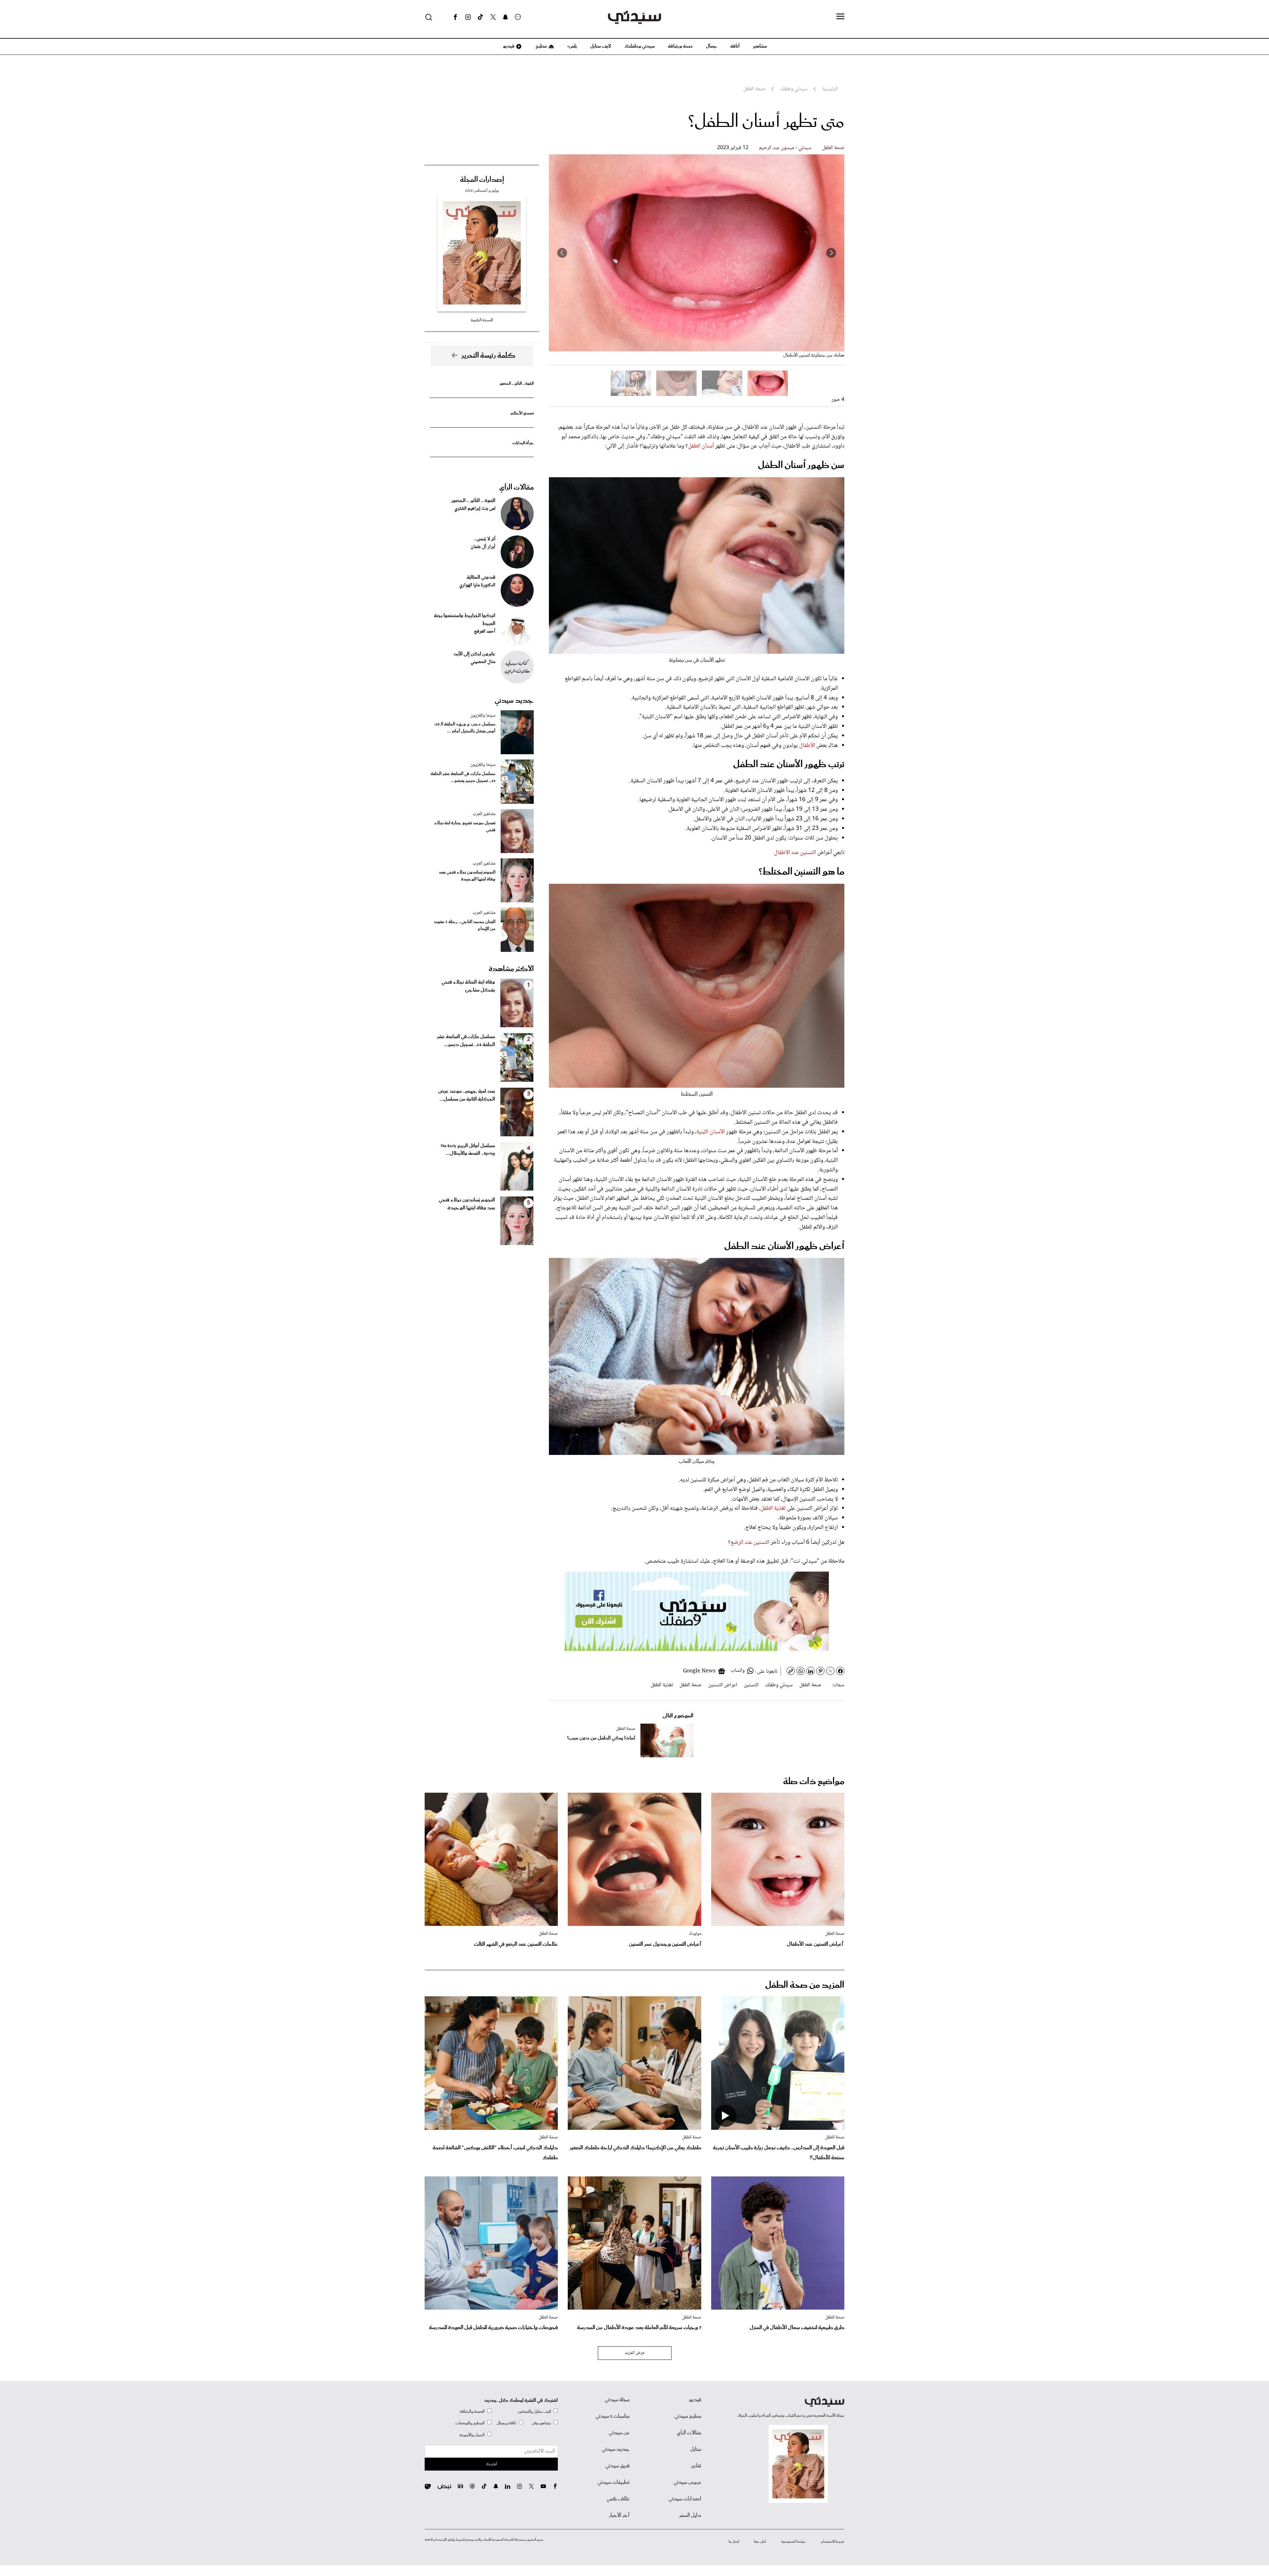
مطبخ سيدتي (688, 2416)
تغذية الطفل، (772, 1508)
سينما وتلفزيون (483, 716)
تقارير (696, 2466)
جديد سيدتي (514, 701)
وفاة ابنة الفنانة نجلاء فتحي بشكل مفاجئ (468, 986)
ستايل (696, 2449)
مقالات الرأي (517, 488)
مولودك (695, 1934)
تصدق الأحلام (522, 413)
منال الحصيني (483, 662)
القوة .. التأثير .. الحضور (517, 384)
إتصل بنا (734, 2542)
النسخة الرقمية (482, 320)
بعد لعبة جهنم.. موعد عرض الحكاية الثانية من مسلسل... (467, 1095)
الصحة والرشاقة (472, 2412)
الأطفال (806, 746)
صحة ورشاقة (680, 46)
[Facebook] (455, 17)
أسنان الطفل (701, 446)
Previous (831, 253)
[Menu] (840, 17)
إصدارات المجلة (482, 180)
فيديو (508, 46)
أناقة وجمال (506, 2423)
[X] (493, 17)
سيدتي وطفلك (639, 46)
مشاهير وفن (541, 2423)
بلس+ (572, 46)
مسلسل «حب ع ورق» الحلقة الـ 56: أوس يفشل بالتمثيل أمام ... (465, 728)
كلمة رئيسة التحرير (488, 356)
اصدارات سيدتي (685, 2499)
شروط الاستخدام (833, 2542)
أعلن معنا (760, 2542)
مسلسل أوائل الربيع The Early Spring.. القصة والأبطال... (468, 1150)
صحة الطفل (833, 148)
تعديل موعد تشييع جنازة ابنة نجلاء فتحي (465, 827)
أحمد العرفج (485, 632)
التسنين (751, 1685)
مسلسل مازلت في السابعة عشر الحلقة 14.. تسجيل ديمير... (466, 1041)
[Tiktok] (481, 17)
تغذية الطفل (662, 1685)
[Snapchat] (505, 17)
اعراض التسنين (723, 1685)
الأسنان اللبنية (711, 1132)
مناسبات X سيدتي (613, 2416)
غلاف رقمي (618, 2499)
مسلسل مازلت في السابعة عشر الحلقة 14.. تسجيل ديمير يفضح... (463, 777)
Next (562, 253)
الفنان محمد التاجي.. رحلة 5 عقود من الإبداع (465, 925)
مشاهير (760, 46)
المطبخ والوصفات (470, 2423)
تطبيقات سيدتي (614, 2482)
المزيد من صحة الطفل (805, 1985)
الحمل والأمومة (472, 2435)
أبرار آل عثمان (483, 547)
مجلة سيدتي (617, 2400)
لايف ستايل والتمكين (534, 2412)
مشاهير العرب (484, 814)
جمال (711, 46)
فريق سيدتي (617, 2466)
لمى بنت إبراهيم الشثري (475, 509)
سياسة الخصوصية (793, 2542)
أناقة (735, 46)
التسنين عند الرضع (750, 1542)
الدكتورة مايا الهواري (477, 585)
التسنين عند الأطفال (795, 853)
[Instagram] (468, 17)
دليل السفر (690, 2516)
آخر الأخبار (619, 2516)
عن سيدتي (619, 2433)
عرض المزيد (635, 2353)
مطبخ (541, 46)
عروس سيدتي (687, 2482)
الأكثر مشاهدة (511, 969)
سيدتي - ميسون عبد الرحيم (785, 148)
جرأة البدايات (523, 443)
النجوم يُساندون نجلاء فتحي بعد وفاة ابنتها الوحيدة (467, 876)
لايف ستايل (601, 46)
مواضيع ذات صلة (814, 1782)
